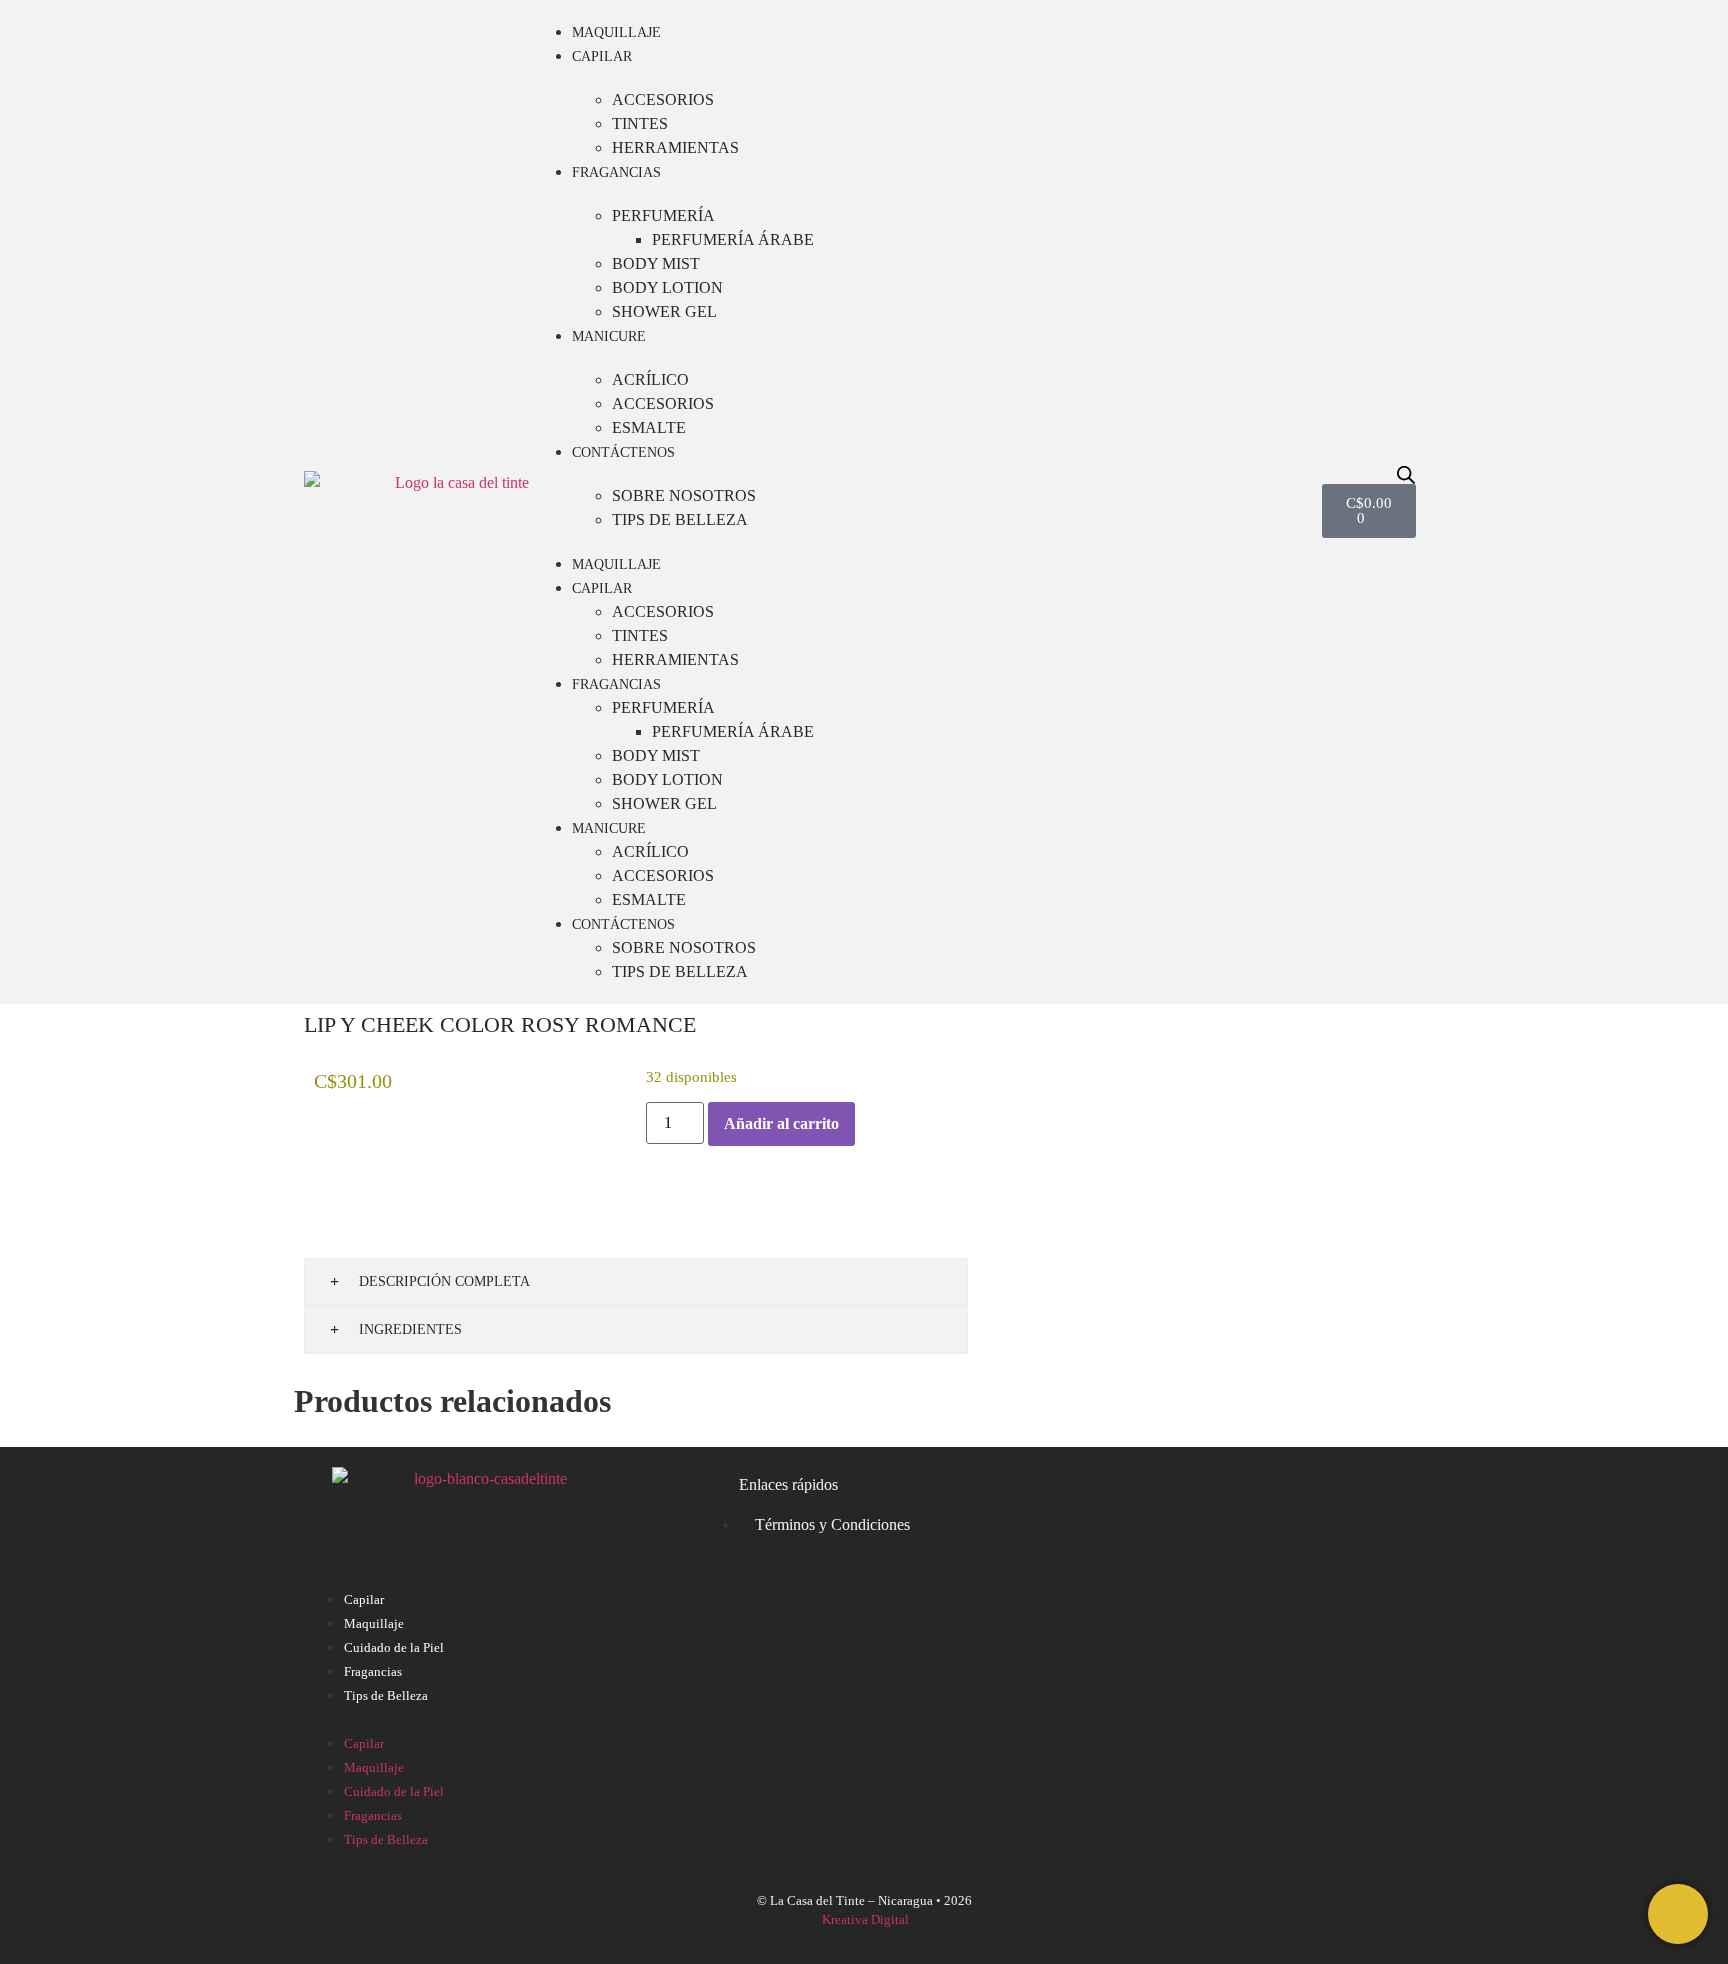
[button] (864, 1719)
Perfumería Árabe (733, 239)
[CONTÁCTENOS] (1678, 1914)
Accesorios (663, 99)
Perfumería (663, 215)
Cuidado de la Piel (394, 1647)
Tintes (640, 123)
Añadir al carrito (781, 1123)
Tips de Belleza (680, 519)
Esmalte (649, 427)
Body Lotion (667, 287)
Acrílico (650, 379)
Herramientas (675, 147)
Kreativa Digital (865, 1919)
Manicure (609, 336)
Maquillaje (616, 32)
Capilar (602, 56)
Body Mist (656, 263)
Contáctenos (623, 452)
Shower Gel (664, 311)
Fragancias (616, 172)
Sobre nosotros (684, 495)
